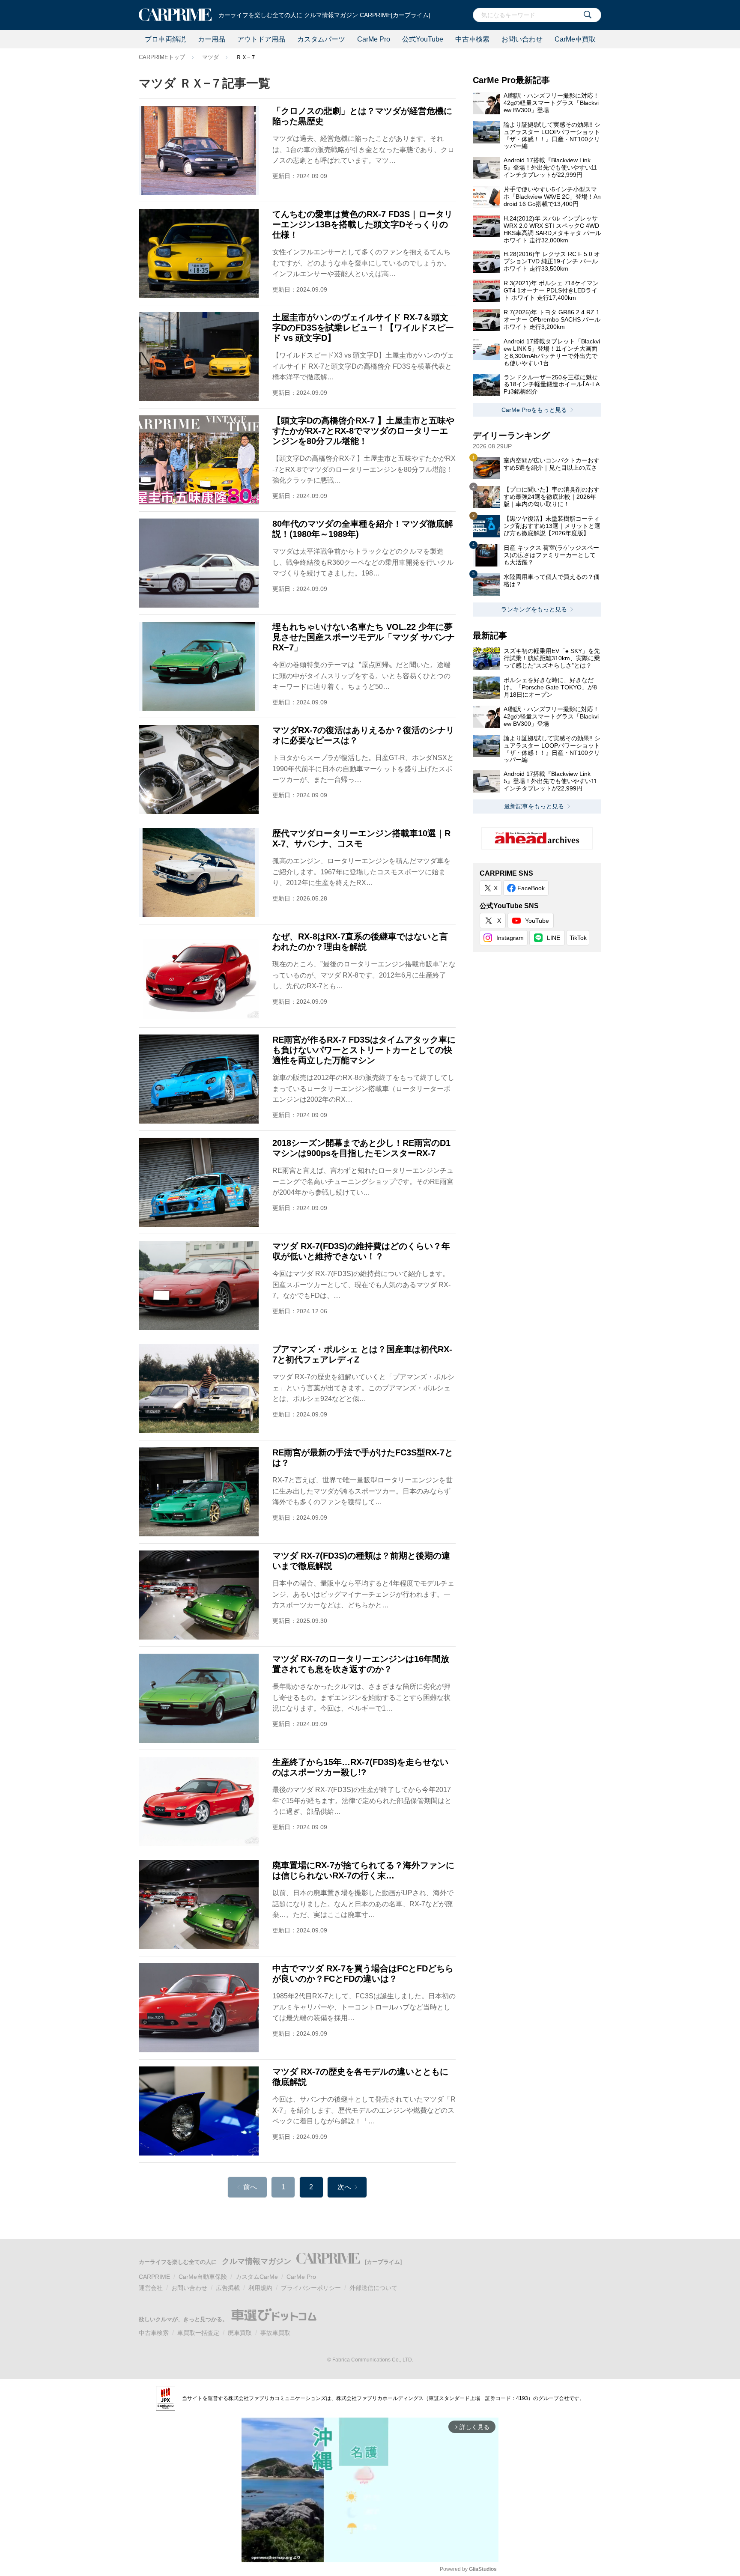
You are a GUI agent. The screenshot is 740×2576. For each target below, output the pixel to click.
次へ (344, 2187)
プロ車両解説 (165, 39)
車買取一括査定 (198, 2333)
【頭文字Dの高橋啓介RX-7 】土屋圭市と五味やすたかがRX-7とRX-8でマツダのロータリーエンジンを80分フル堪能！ (363, 431)
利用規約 (260, 2288)
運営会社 (151, 2288)
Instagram (510, 938)
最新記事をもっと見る (534, 806)
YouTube (537, 921)
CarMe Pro (374, 39)
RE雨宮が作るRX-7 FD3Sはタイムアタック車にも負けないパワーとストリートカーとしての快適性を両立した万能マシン (364, 1050)
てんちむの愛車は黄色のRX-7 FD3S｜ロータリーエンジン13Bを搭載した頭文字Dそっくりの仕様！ (363, 224)
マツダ (210, 57)
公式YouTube (423, 39)
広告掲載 (228, 2288)
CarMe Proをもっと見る (534, 410)
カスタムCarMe (257, 2277)
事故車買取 (275, 2333)
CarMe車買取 (575, 39)
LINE (554, 938)
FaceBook (531, 888)
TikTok (578, 938)
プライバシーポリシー (311, 2288)
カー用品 (212, 39)
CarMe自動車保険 (203, 2277)
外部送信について (373, 2288)
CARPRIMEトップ (162, 57)
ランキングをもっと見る (534, 609)
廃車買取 (240, 2333)
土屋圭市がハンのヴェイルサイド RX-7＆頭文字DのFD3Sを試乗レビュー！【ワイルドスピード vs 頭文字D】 (363, 328)
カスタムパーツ (321, 39)
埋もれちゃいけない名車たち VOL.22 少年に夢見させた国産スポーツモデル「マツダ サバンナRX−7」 (364, 637)
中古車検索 (472, 39)
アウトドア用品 (261, 39)
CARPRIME (154, 2277)
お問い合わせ (522, 39)
